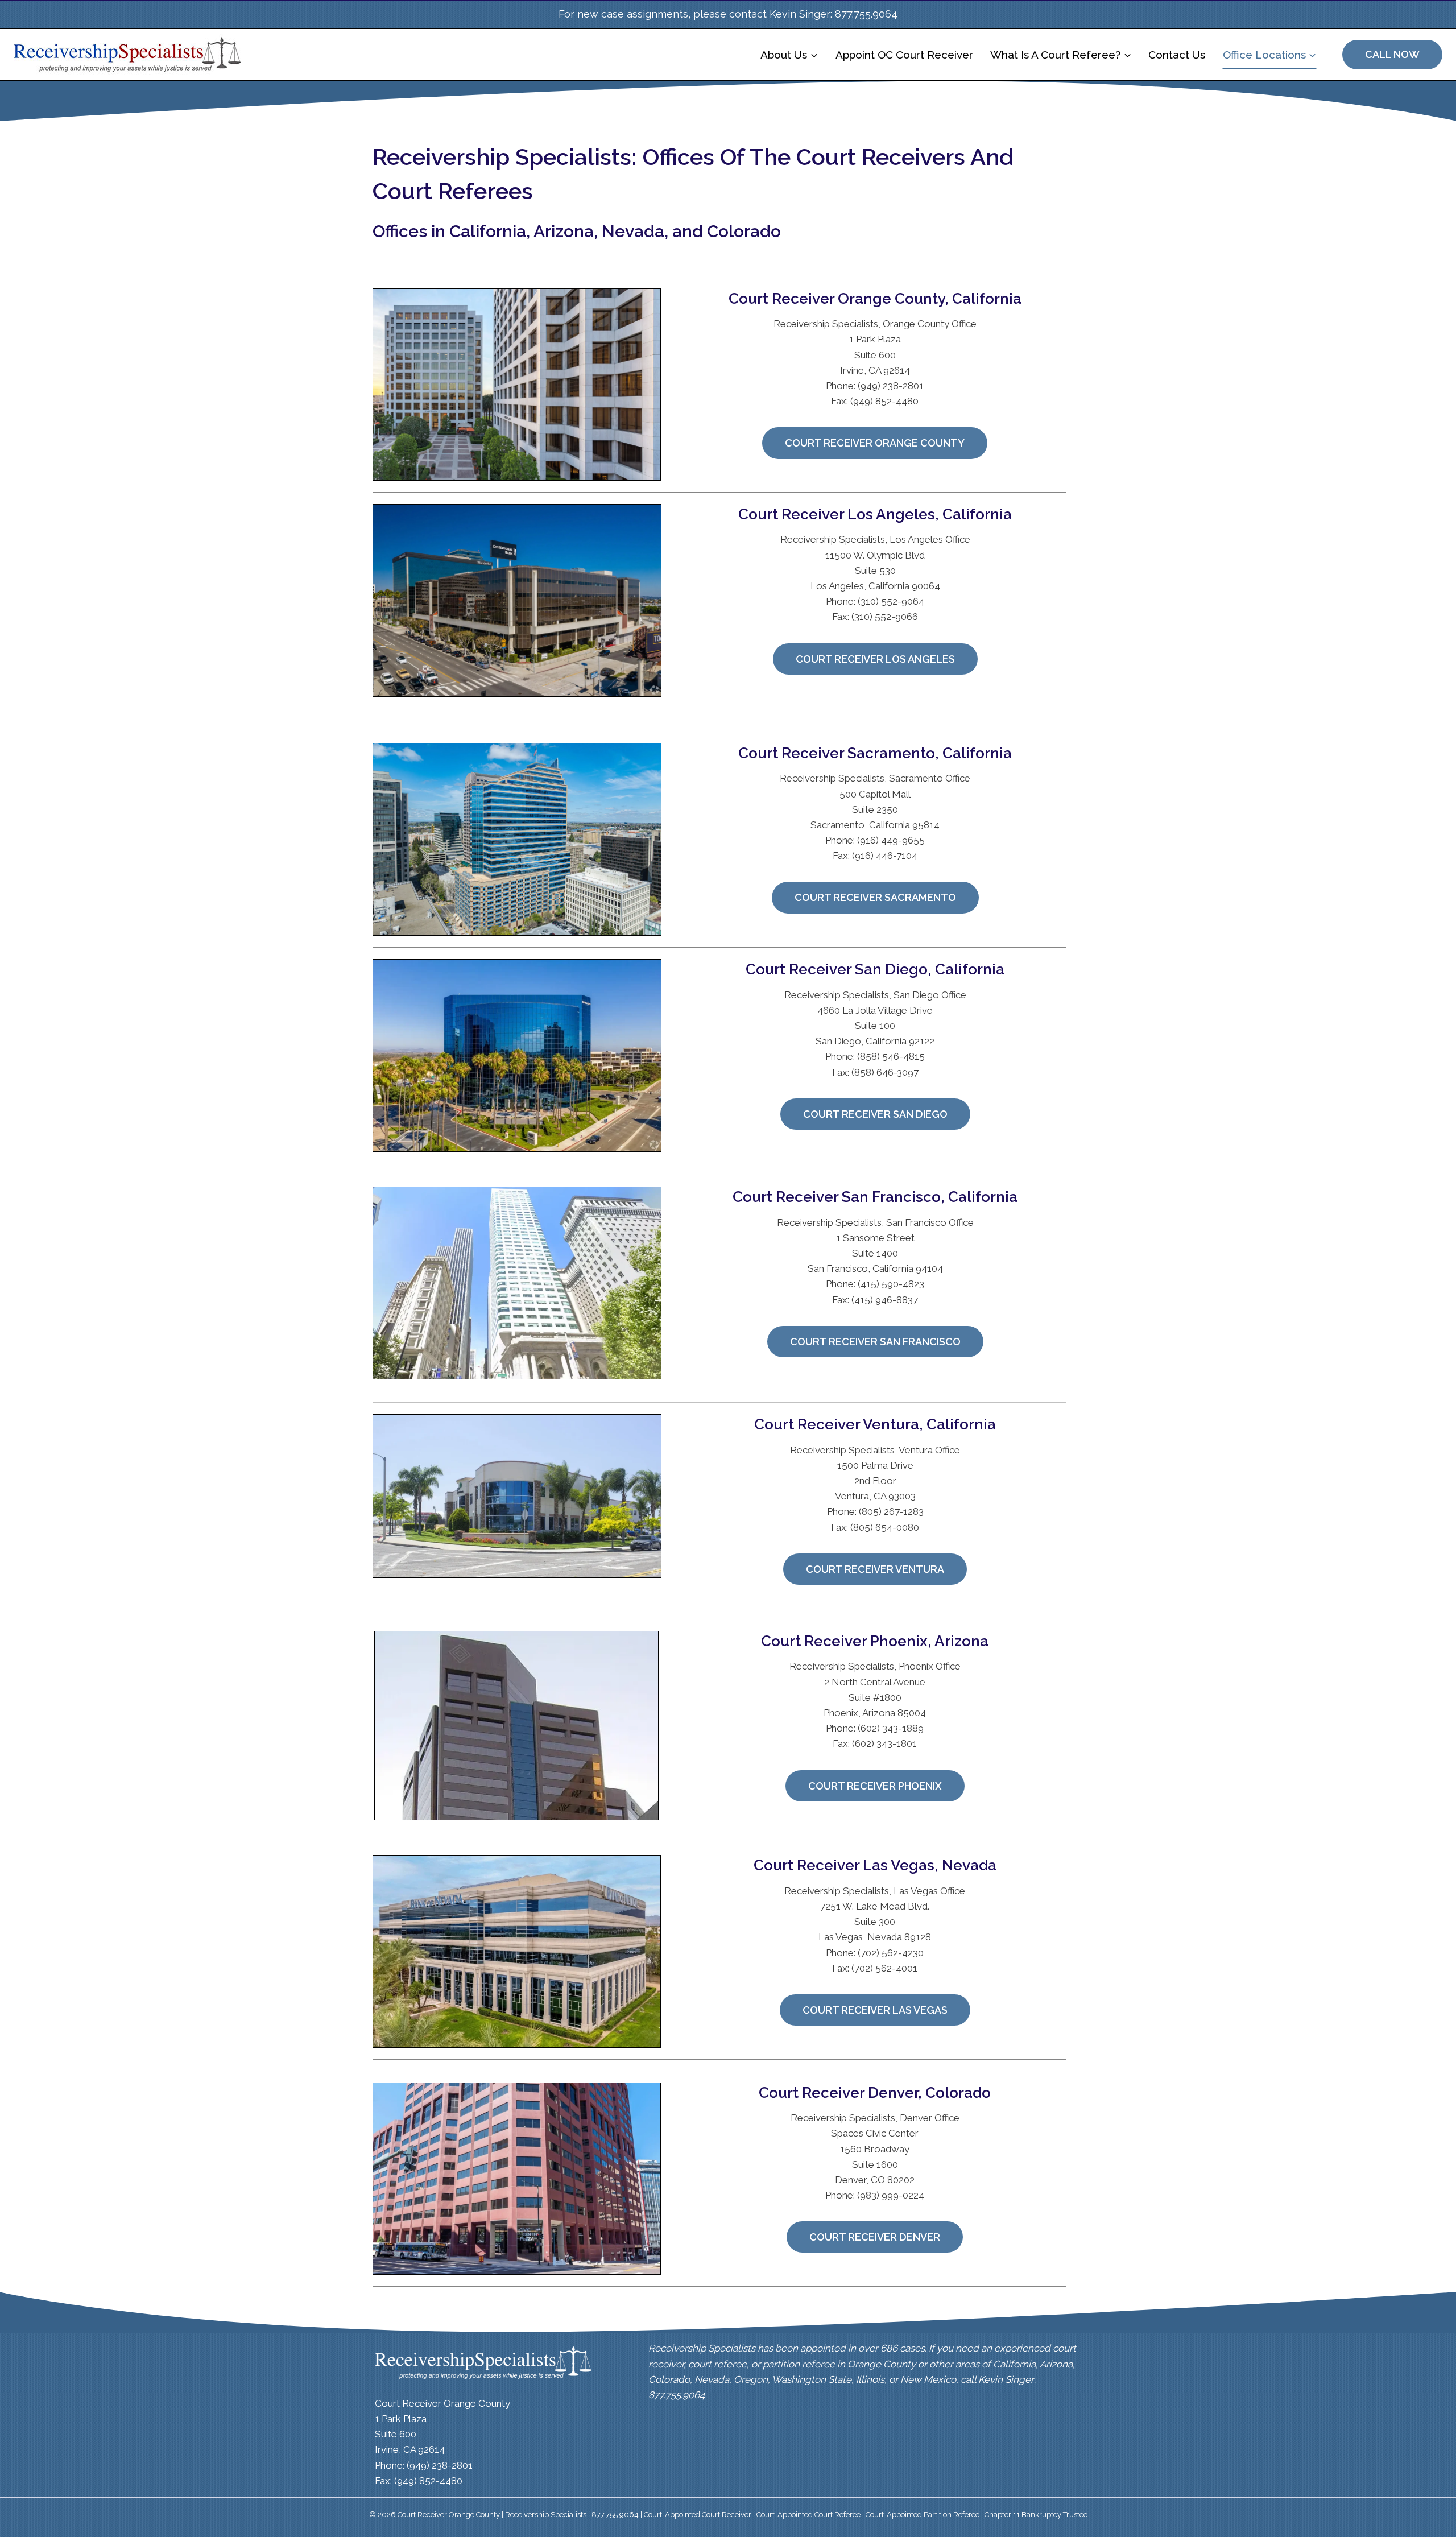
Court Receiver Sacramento (875, 897)
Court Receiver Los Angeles (875, 659)
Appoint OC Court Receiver (904, 55)
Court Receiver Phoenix (875, 1786)
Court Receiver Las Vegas (875, 2010)
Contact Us (1177, 55)
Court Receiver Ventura (875, 1569)
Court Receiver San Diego (875, 1114)
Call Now (1392, 54)
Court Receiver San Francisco (875, 1342)
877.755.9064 (866, 14)
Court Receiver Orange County (875, 443)
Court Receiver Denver (875, 2237)
